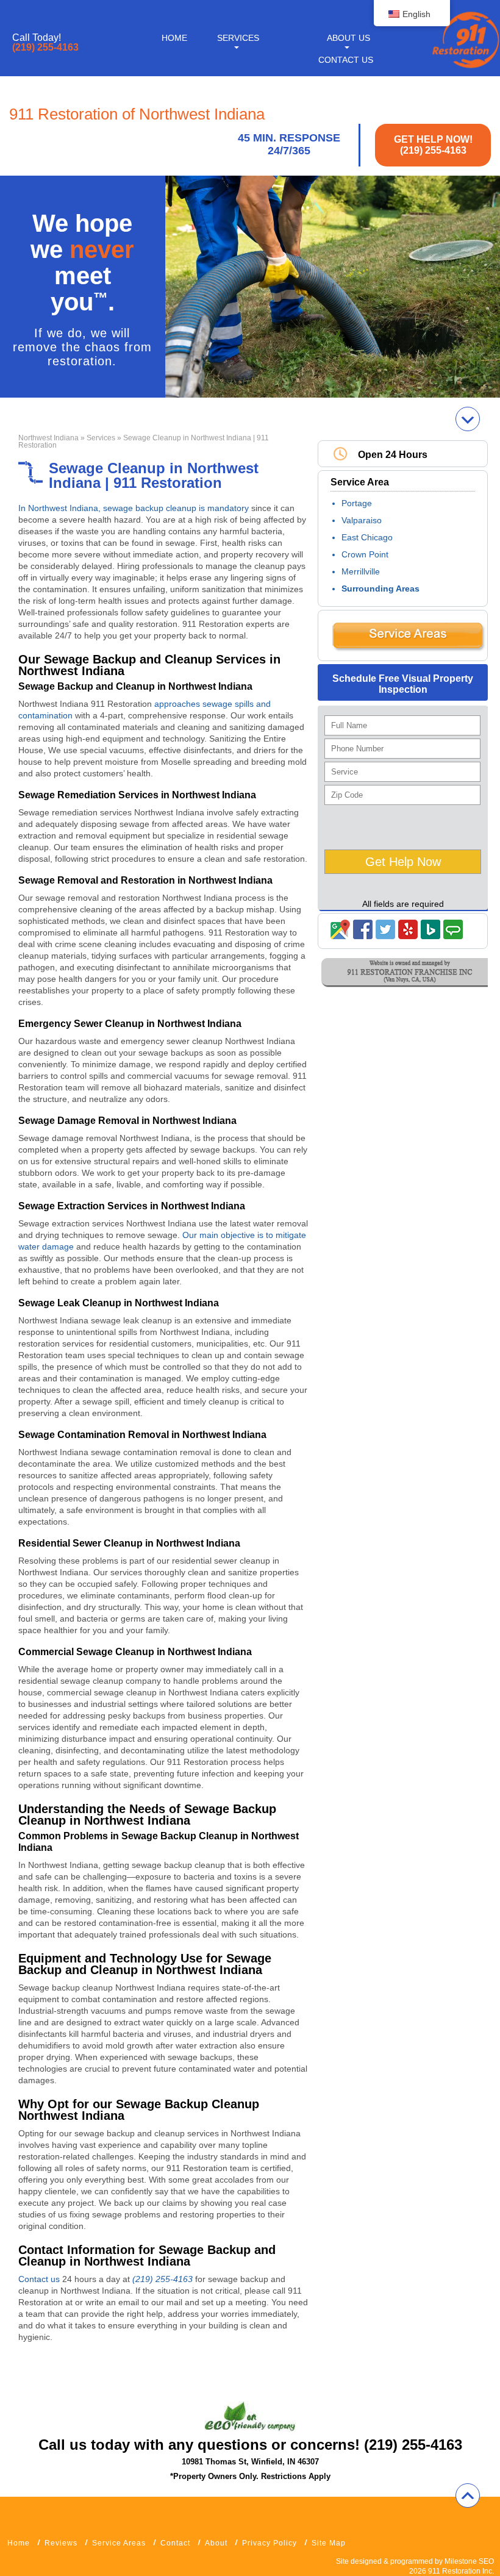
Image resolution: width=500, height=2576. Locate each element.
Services (238, 38)
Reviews (61, 2543)
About (216, 2543)
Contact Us (346, 60)
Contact (175, 2543)
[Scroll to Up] (468, 2495)
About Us (348, 38)
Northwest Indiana (48, 438)
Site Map (329, 2543)
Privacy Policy (270, 2543)
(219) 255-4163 (45, 48)
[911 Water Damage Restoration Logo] (465, 69)
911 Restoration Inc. (461, 2571)
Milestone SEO (469, 2561)
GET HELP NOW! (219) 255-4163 (433, 145)
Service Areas (119, 2543)
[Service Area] (408, 649)
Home (174, 38)
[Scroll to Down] (468, 419)
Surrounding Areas (380, 589)
